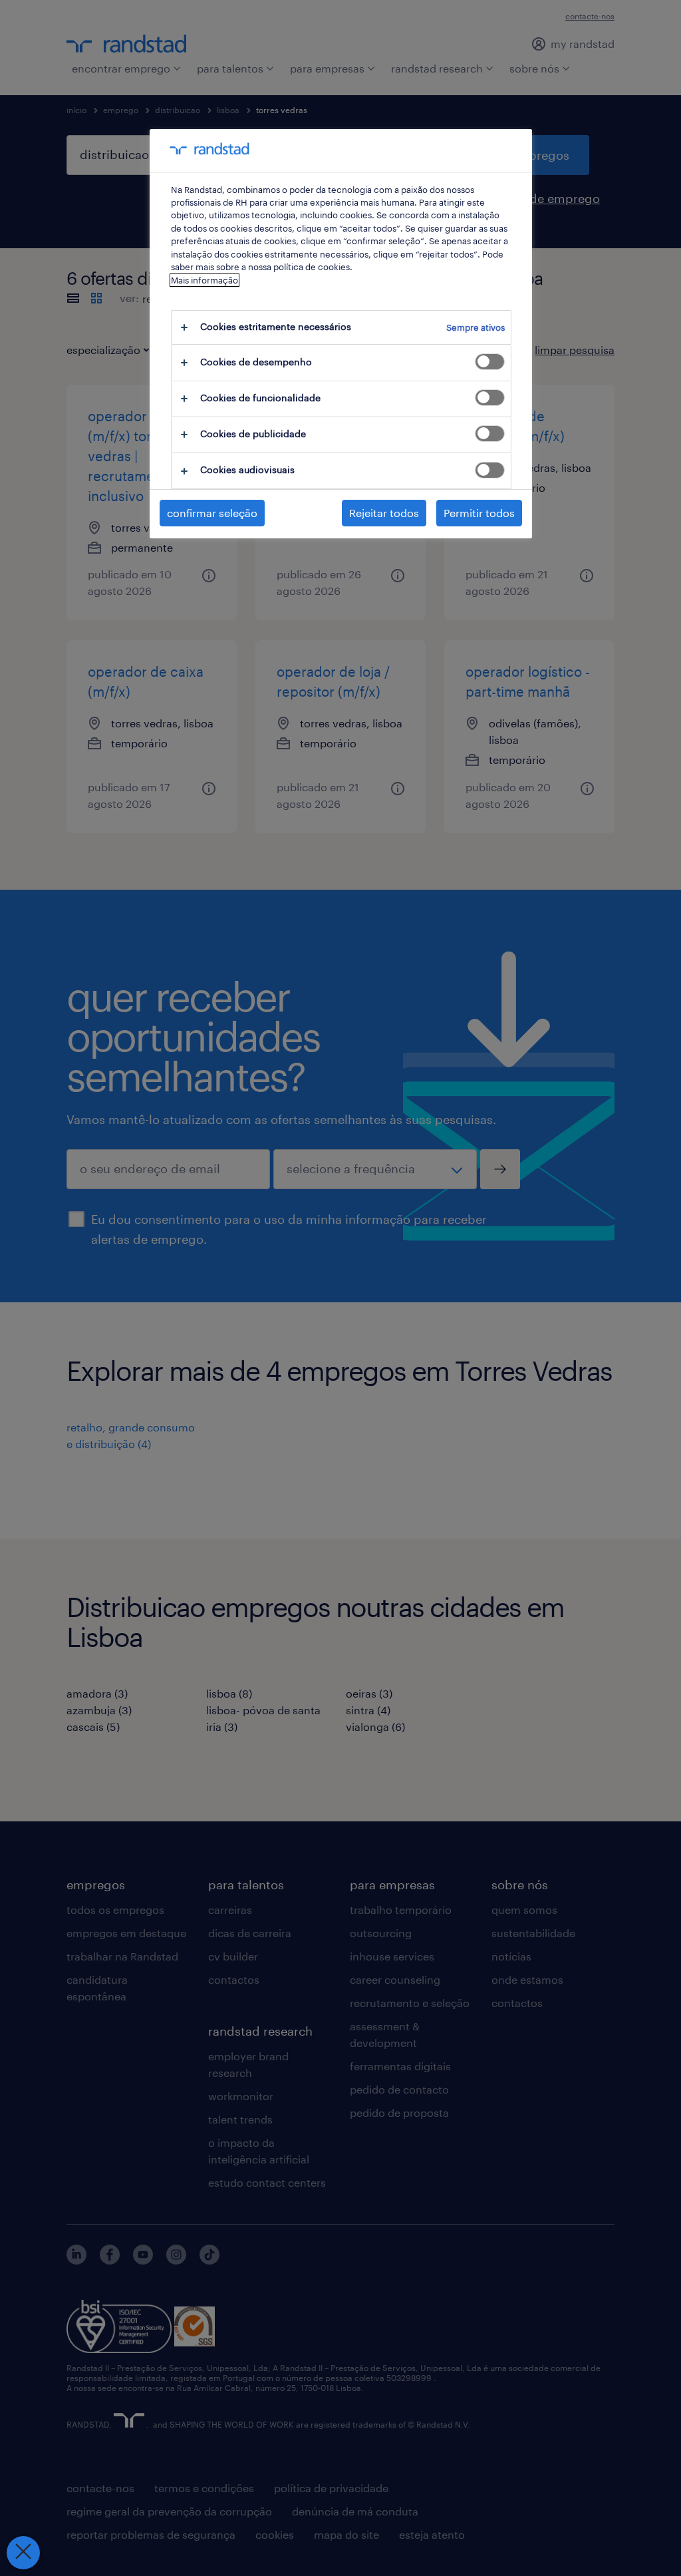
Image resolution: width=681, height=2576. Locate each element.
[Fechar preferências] (23, 2553)
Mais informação (204, 280)
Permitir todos (479, 513)
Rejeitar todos (384, 513)
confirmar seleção (212, 513)
